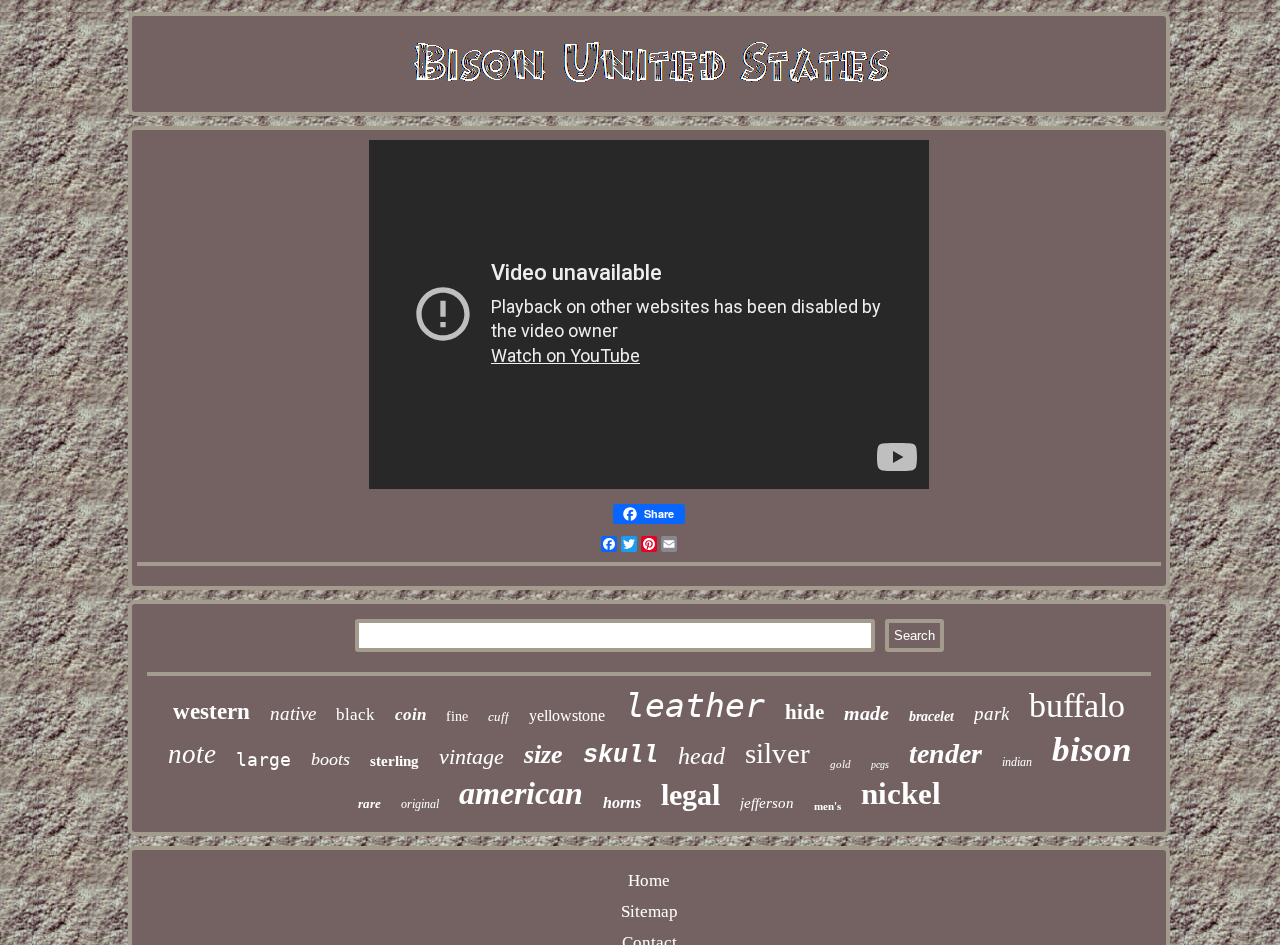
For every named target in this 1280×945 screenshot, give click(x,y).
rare (369, 803)
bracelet (931, 716)
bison (1091, 749)
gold (840, 764)
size (543, 754)
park (991, 713)
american (521, 793)
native (293, 713)
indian (1017, 762)
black (355, 714)
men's (827, 806)
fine (457, 716)
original (420, 804)
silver (777, 753)
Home (649, 880)
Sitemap (649, 911)
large (263, 759)
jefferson (767, 803)
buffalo (1077, 705)
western (211, 711)
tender (945, 753)
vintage (471, 756)
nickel (901, 793)
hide (804, 712)
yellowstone (567, 715)
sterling (394, 761)
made (866, 713)
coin (410, 714)
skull (620, 755)
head (701, 756)
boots (330, 759)
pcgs (880, 764)
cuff (498, 716)
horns (622, 802)
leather (695, 705)
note (192, 754)
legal (690, 794)
